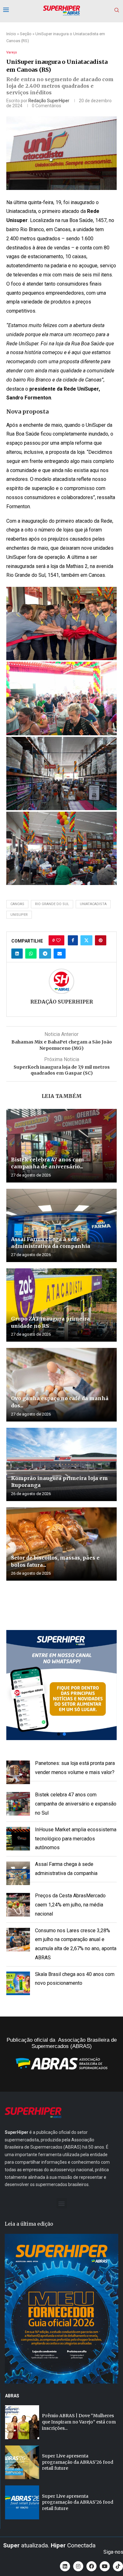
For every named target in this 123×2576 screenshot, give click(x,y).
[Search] (117, 10)
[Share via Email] (60, 954)
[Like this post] (58, 940)
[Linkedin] (65, 2566)
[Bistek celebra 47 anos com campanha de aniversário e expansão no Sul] (61, 1146)
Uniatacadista (93, 904)
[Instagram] (78, 2566)
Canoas (17, 904)
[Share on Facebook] (73, 940)
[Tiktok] (118, 2566)
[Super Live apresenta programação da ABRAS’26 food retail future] (22, 2462)
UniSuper (19, 915)
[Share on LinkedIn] (17, 954)
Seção (26, 34)
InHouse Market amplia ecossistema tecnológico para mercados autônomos (76, 1839)
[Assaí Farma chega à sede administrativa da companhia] (61, 1225)
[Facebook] (91, 2566)
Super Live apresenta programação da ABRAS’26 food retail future (78, 2462)
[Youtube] (105, 2566)
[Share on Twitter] (86, 940)
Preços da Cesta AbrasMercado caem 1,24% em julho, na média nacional (70, 1905)
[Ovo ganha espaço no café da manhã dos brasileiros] (61, 1385)
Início (11, 34)
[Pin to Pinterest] (101, 940)
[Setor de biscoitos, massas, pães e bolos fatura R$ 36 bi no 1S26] (61, 1544)
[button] (61, 1685)
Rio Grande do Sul (52, 904)
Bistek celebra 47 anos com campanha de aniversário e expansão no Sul (76, 1804)
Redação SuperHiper (49, 101)
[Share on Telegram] (45, 954)
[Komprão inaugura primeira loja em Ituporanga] (61, 1464)
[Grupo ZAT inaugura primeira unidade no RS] (61, 1305)
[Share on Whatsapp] (31, 954)
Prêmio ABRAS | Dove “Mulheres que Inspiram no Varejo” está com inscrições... (79, 2422)
